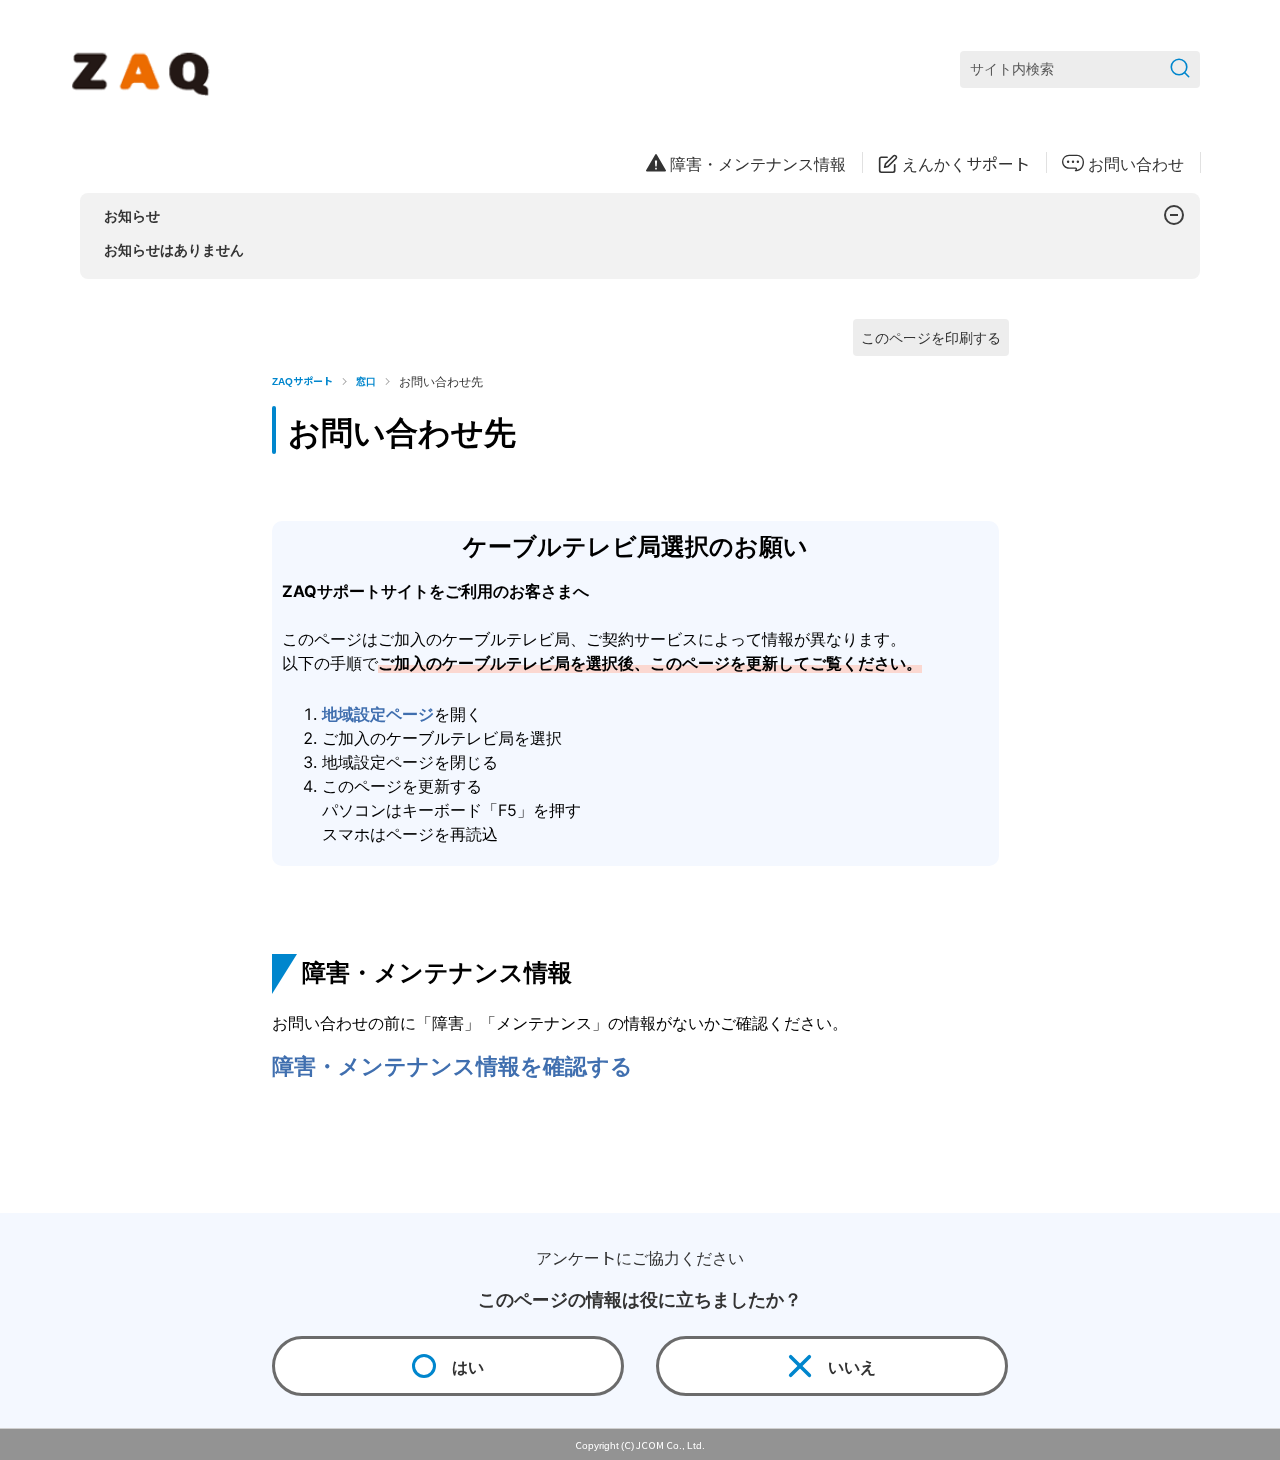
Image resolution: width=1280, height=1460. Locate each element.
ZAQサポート (302, 380)
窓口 (366, 380)
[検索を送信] (1180, 69)
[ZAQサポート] (144, 70)
